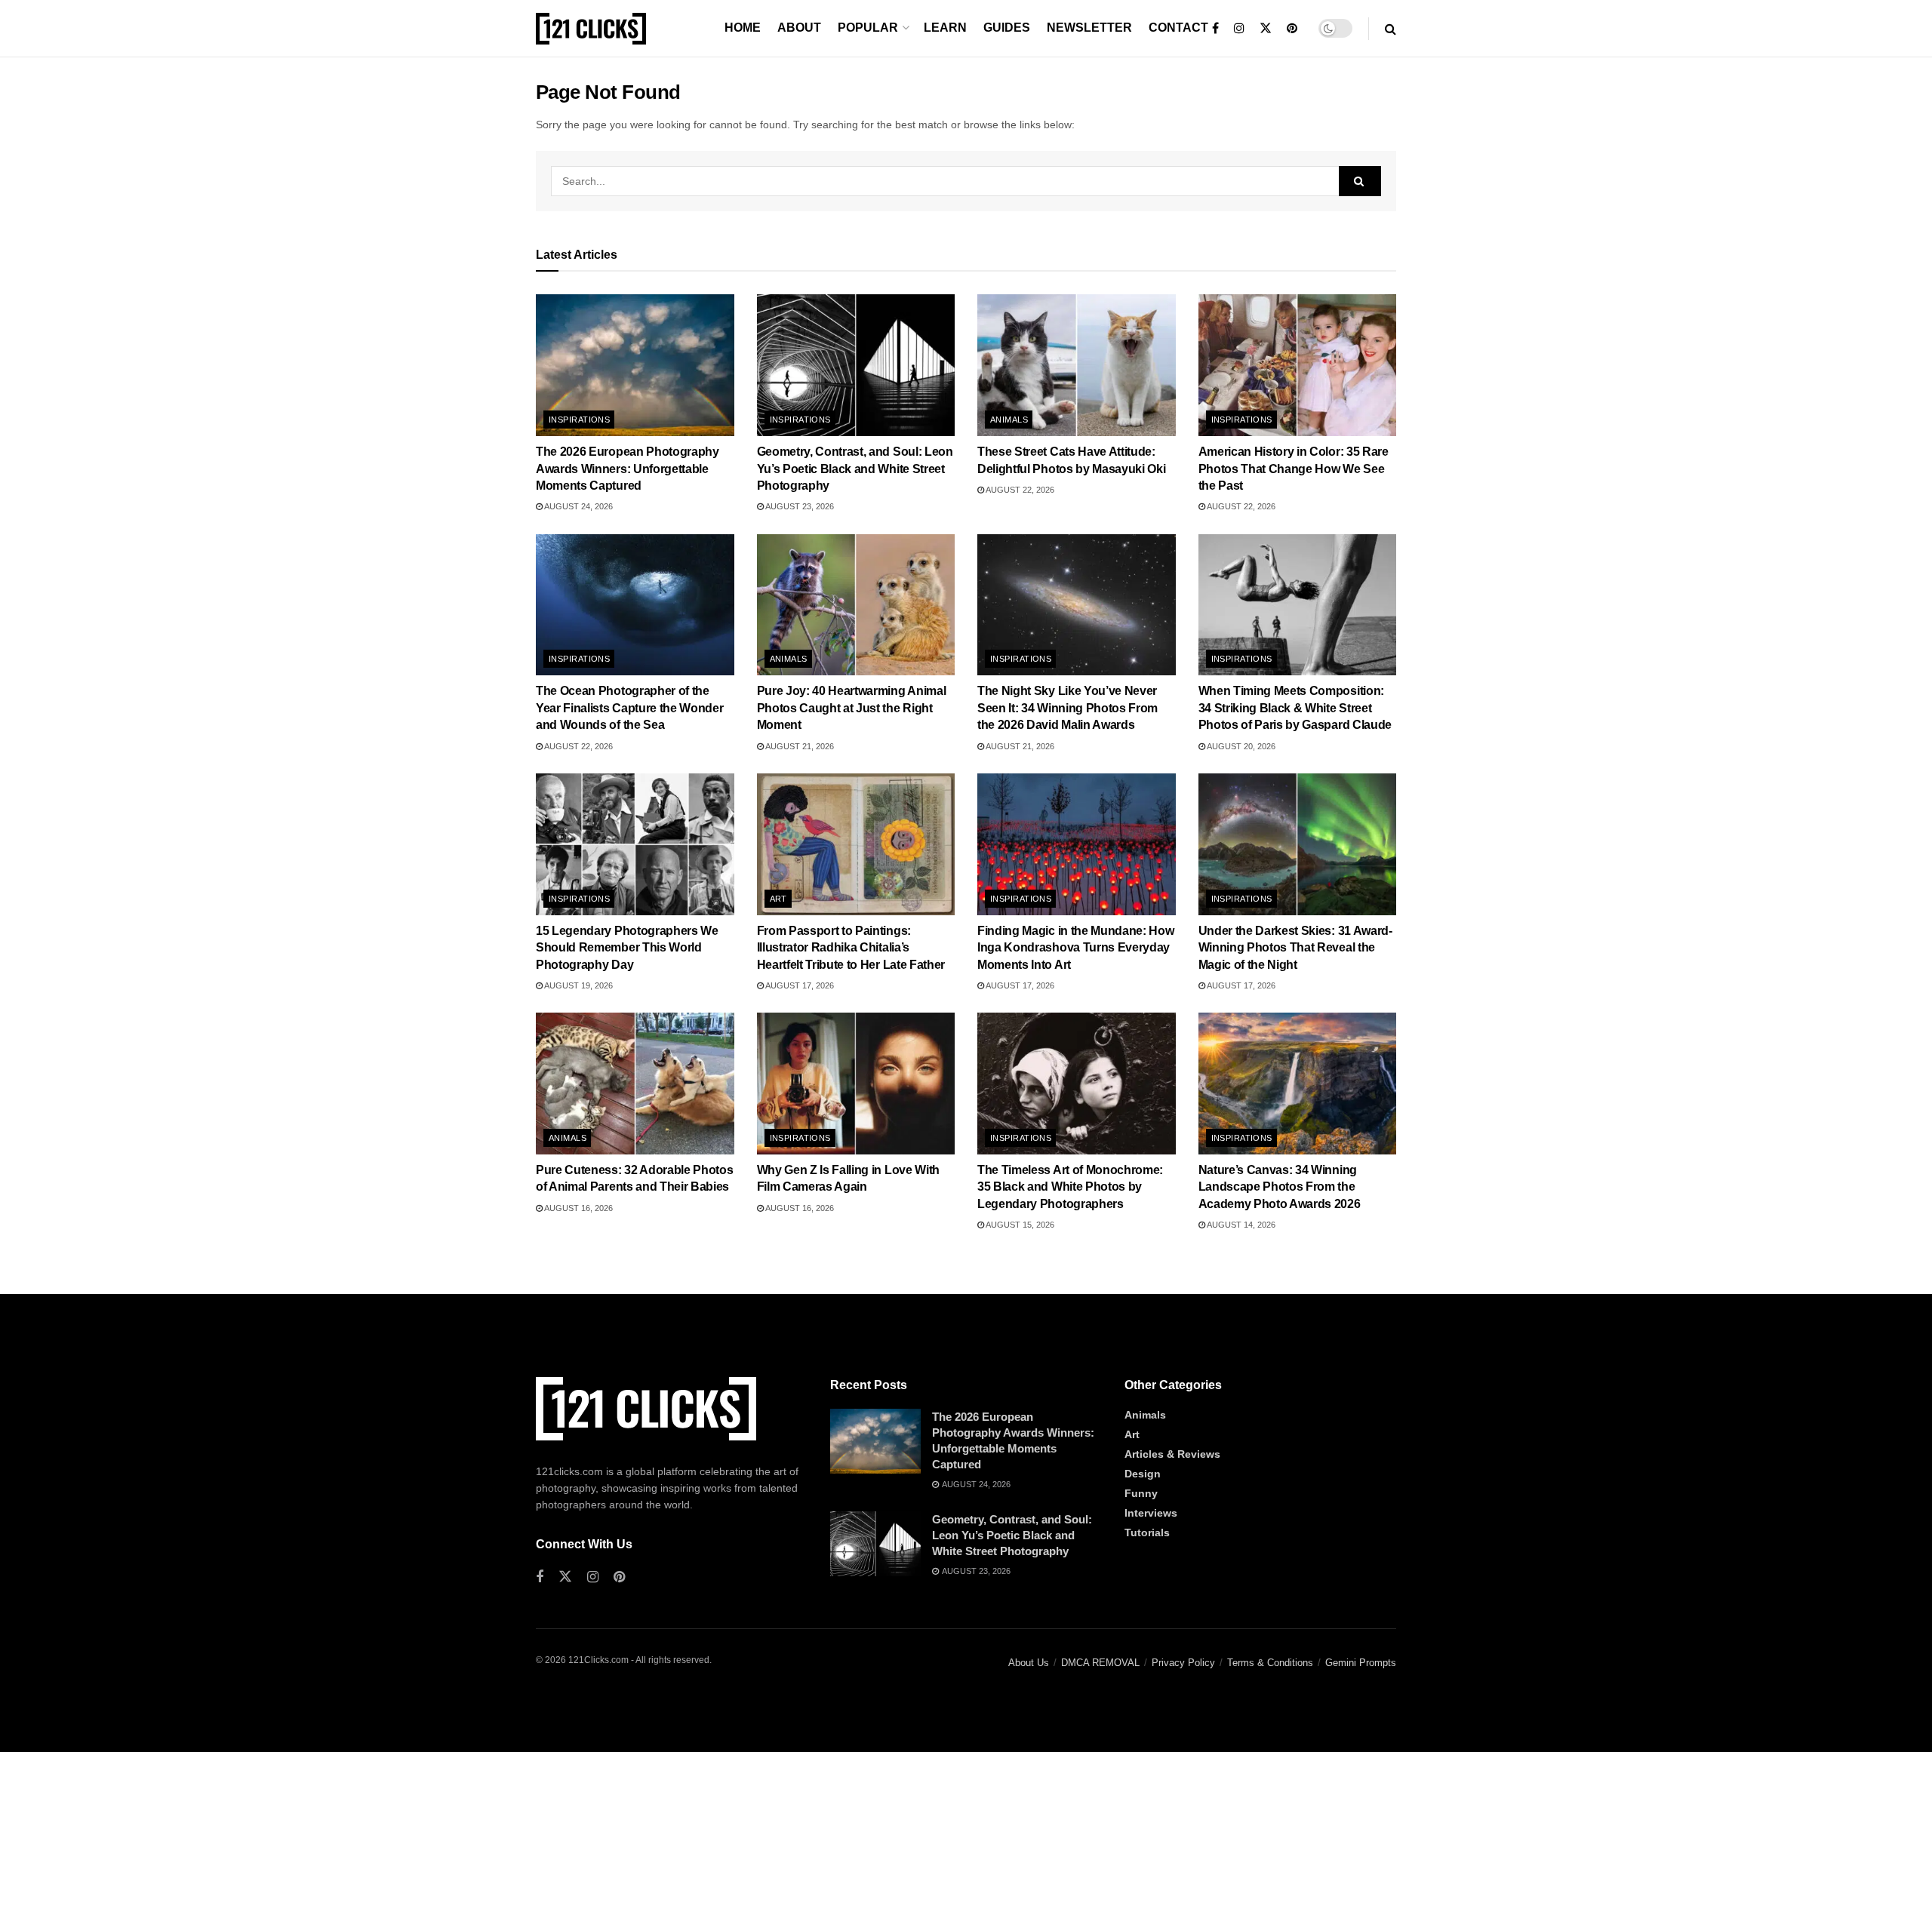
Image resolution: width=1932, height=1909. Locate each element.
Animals (1009, 420)
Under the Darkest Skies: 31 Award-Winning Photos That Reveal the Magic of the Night (1295, 948)
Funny (1141, 1493)
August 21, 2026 (799, 746)
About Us (1029, 1663)
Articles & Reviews (1172, 1454)
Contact (1178, 28)
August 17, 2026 (799, 985)
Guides (1007, 28)
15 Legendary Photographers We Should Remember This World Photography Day (627, 948)
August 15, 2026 (1019, 1225)
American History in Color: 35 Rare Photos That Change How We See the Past (1294, 469)
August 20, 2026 (1240, 746)
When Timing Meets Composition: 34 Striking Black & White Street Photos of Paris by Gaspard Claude (1295, 708)
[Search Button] (1391, 29)
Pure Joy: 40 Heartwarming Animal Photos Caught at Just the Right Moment (852, 708)
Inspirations (579, 420)
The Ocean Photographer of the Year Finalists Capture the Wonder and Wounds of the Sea (629, 708)
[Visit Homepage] (591, 29)
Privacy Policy (1183, 1663)
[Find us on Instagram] (1239, 29)
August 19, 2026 (578, 985)
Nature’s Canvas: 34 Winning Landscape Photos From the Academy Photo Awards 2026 (1280, 1187)
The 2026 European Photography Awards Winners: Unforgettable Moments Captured (628, 469)
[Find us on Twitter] (1266, 29)
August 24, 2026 (578, 506)
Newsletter (1089, 28)
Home (743, 28)
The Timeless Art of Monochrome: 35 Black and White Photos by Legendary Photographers (1070, 1187)
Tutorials (1147, 1532)
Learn (945, 28)
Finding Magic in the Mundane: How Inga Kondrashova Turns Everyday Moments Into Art (1075, 948)
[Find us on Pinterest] (1292, 29)
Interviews (1151, 1513)
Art (778, 899)
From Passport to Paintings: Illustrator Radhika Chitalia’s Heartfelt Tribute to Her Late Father (851, 948)
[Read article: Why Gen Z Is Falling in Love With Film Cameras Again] (856, 1084)
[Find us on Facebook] (1215, 29)
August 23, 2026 (799, 506)
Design (1143, 1474)
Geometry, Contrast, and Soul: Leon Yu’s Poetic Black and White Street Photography (855, 469)
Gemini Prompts (1361, 1663)
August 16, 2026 (578, 1208)
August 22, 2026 (1019, 490)
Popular (868, 28)
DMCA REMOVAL (1100, 1663)
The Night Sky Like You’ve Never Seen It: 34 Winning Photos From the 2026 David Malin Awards (1068, 708)
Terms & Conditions (1270, 1663)
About (799, 28)
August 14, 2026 (1240, 1225)
